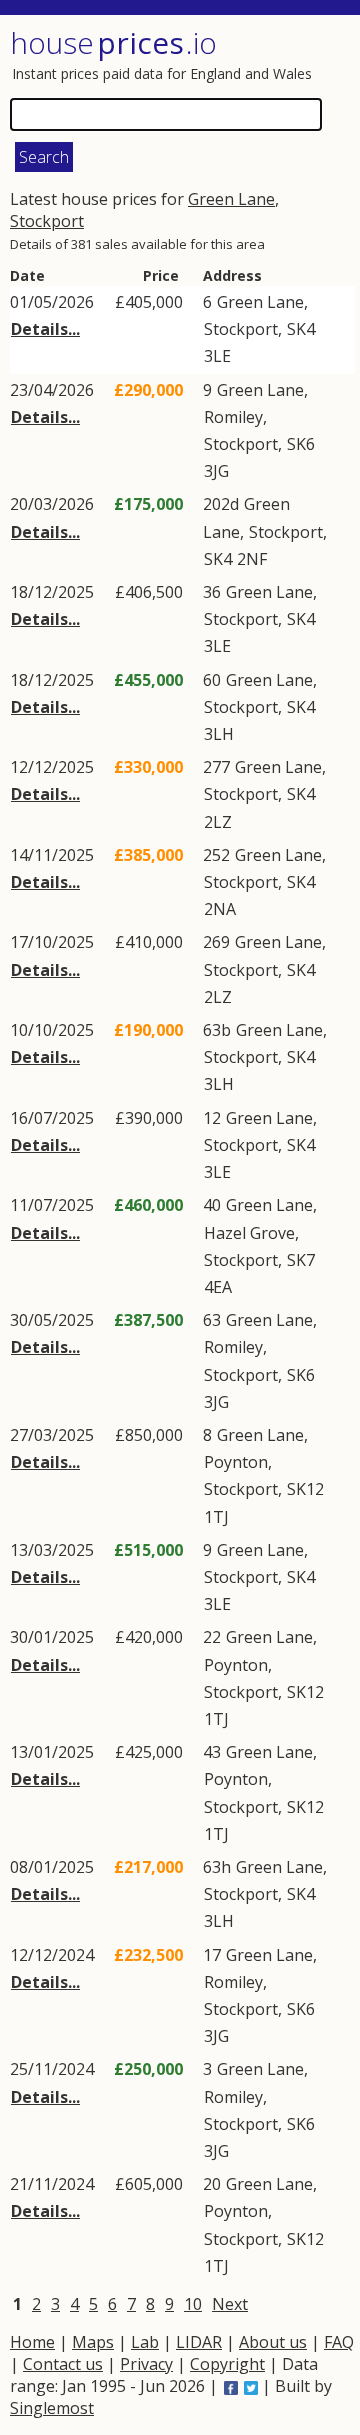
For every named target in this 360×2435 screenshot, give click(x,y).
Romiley (233, 417)
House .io (113, 42)
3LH (219, 734)
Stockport (47, 221)
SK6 (301, 444)
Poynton (236, 1462)
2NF (252, 559)
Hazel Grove (249, 1233)
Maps (93, 2342)
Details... (45, 329)
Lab (145, 2342)
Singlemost (52, 2408)
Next (230, 2304)
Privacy (146, 2364)
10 (193, 2304)
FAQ (339, 2342)
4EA (218, 1287)
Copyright (227, 2364)
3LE (217, 356)
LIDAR (199, 2342)
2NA (220, 909)
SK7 (301, 1260)
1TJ (216, 1517)
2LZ (218, 822)
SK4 (301, 329)
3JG (216, 471)
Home (32, 2342)
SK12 (305, 1489)
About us (273, 2342)
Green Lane (231, 199)
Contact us (63, 2364)
